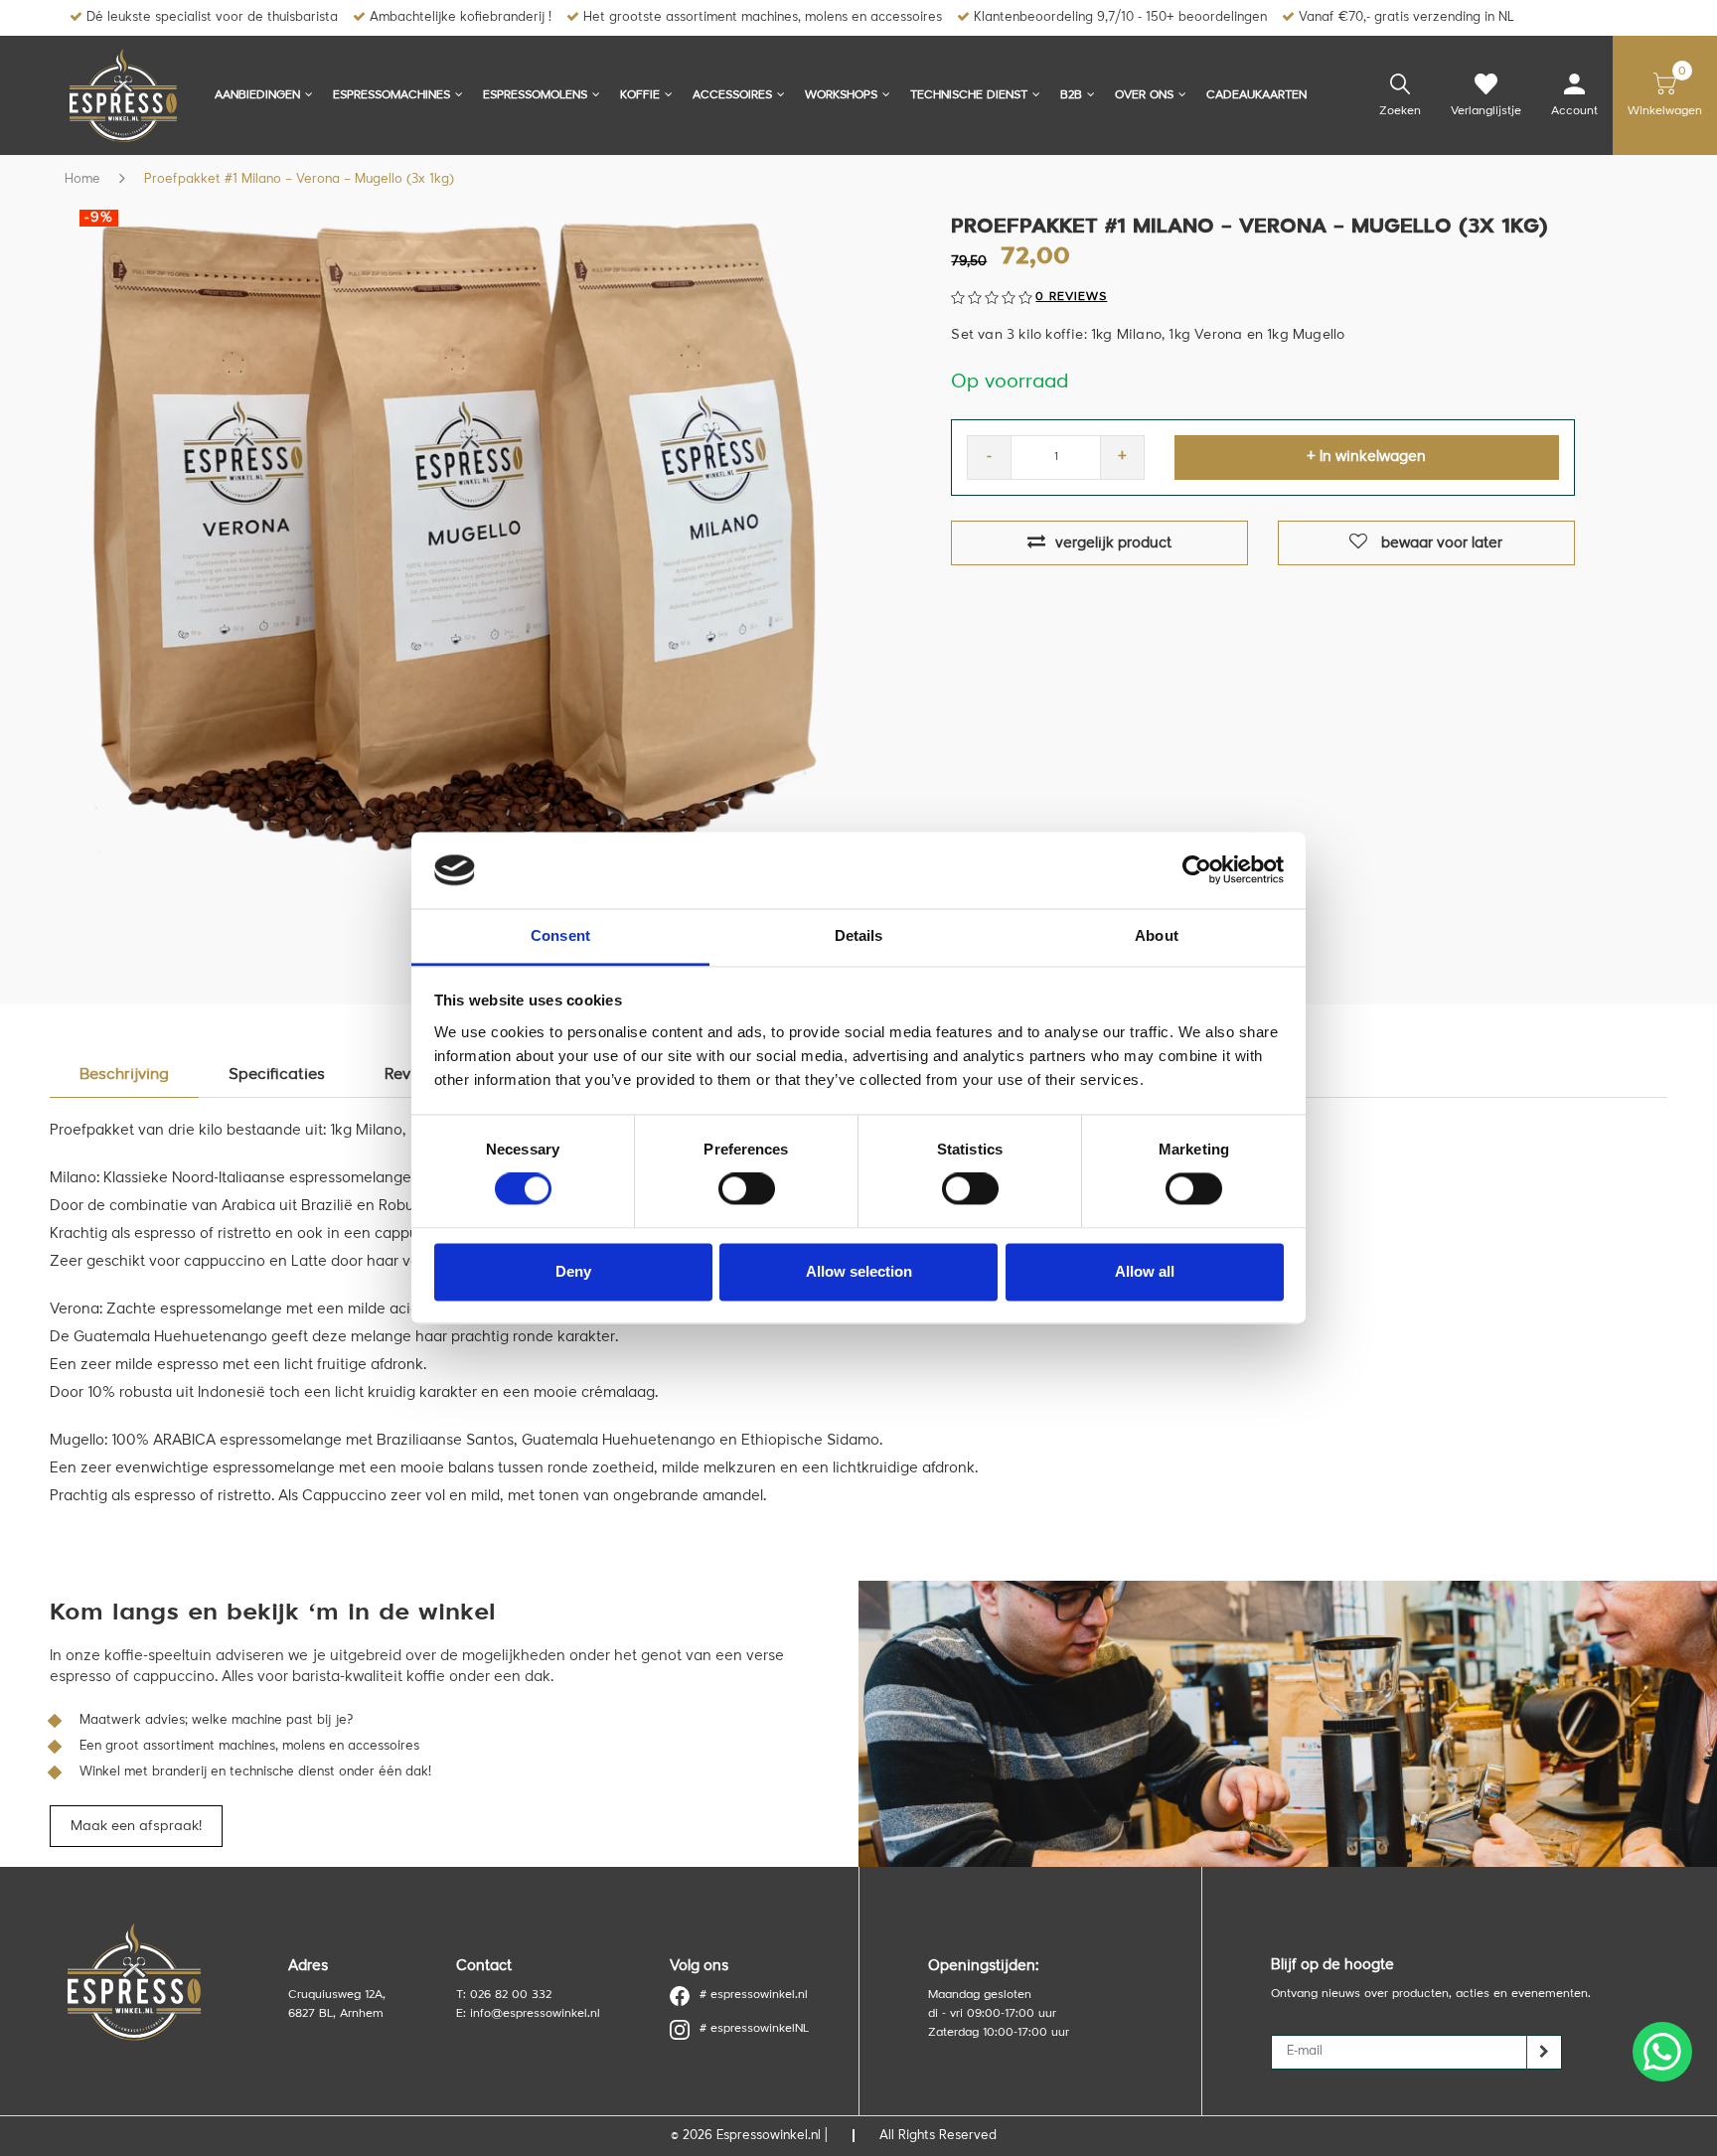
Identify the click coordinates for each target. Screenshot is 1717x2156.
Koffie (640, 95)
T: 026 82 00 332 (504, 1995)
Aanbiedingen (257, 95)
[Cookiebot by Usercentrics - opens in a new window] (1197, 870)
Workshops (841, 95)
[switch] (747, 1189)
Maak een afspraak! (136, 1826)
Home (82, 179)
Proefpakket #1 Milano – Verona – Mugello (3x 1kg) (299, 179)
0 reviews (1071, 297)
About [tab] (1157, 935)
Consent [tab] (560, 935)
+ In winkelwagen (1366, 458)
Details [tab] (859, 935)
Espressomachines (391, 95)
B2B (1071, 95)
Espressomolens (535, 95)
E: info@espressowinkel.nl (528, 2014)
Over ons (1144, 95)
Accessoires (732, 95)
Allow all (1145, 1271)
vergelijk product (1113, 544)
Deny (573, 1271)
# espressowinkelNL (754, 2029)
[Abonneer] (1545, 2052)
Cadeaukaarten (1256, 95)
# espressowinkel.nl (754, 1995)
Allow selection (859, 1271)
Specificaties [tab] (277, 1075)
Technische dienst (969, 95)
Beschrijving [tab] (124, 1075)
